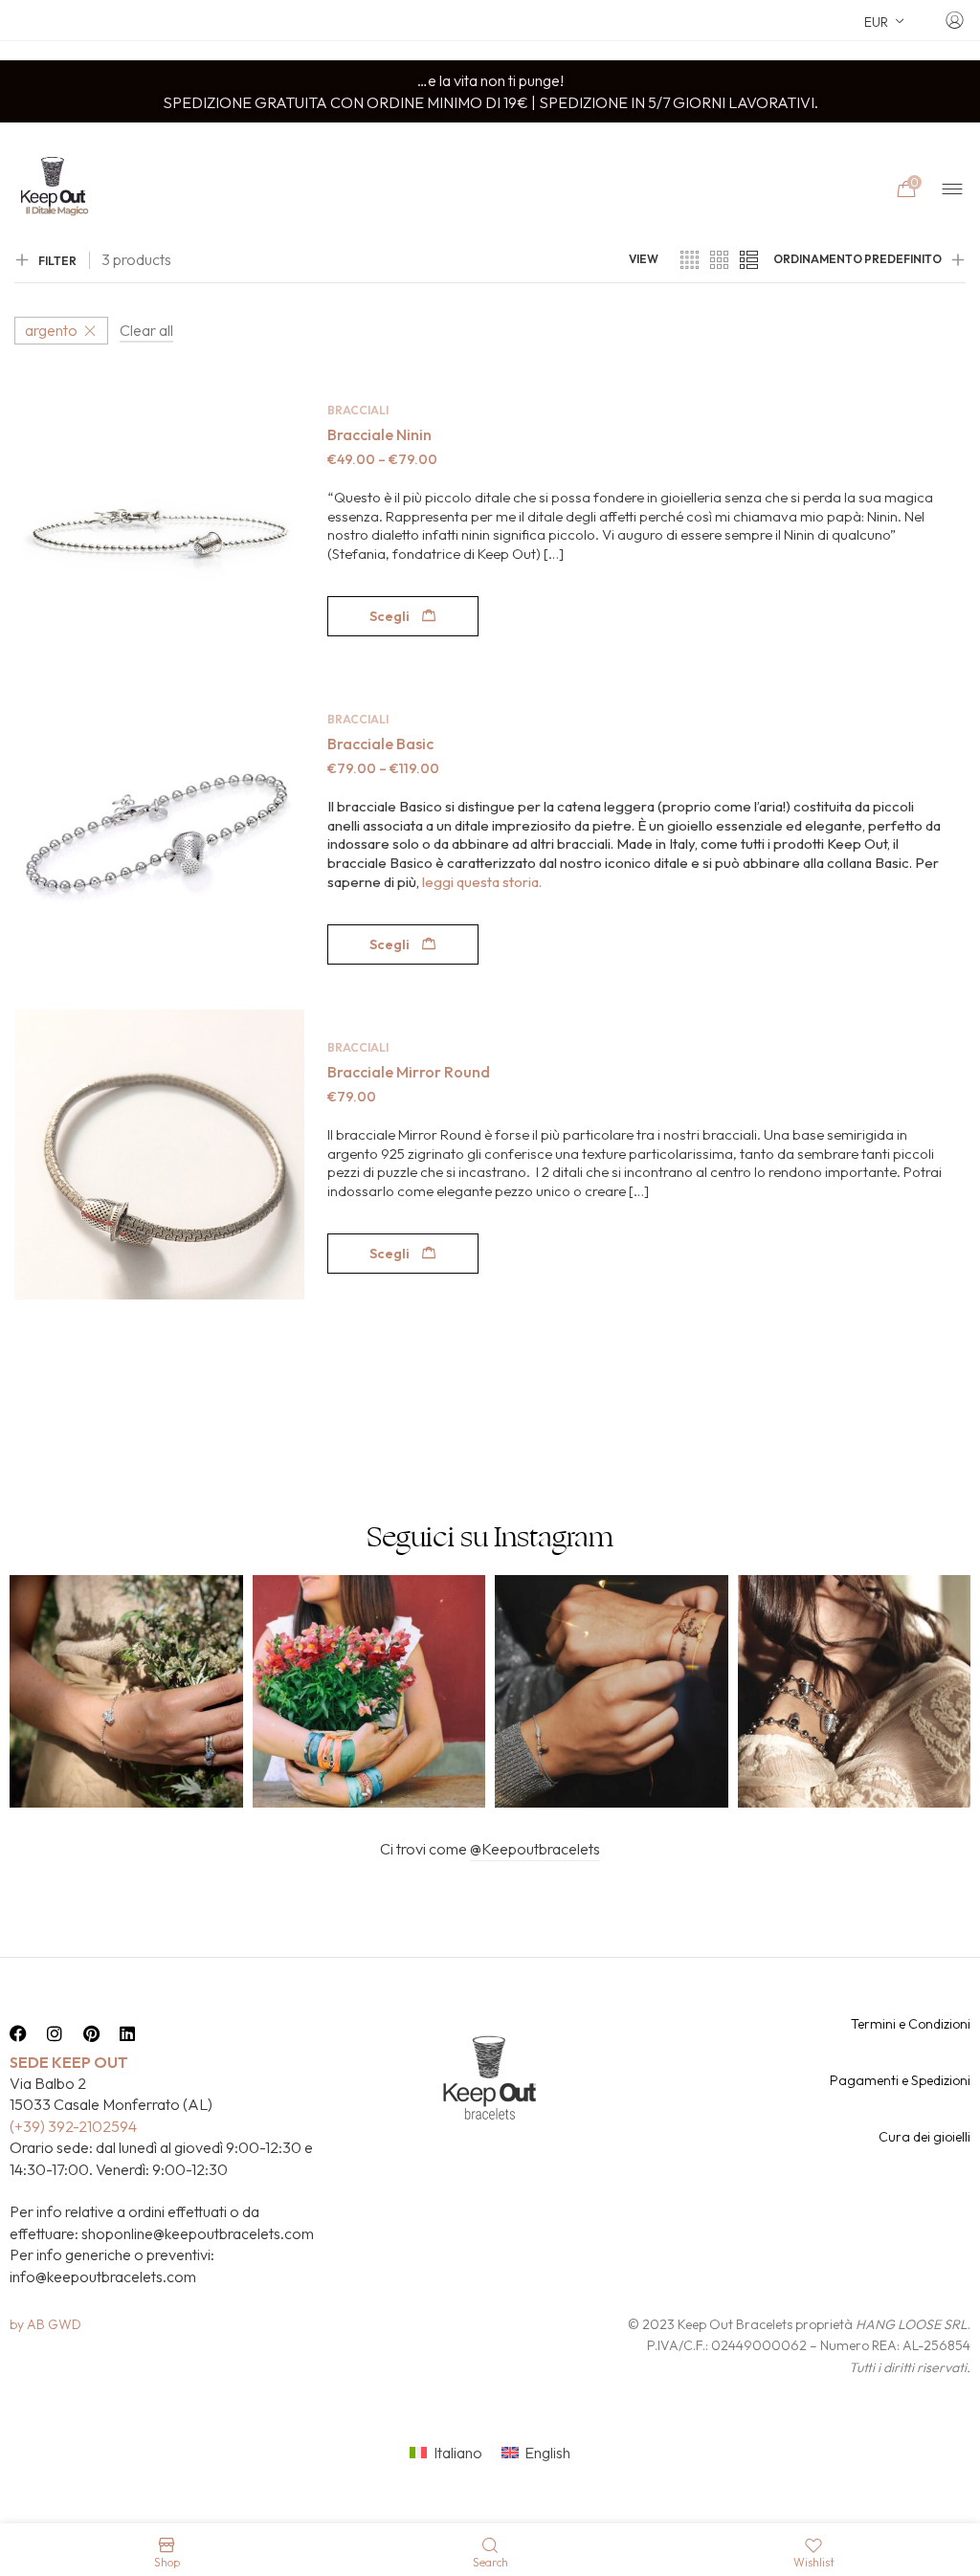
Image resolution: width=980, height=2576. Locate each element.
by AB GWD (45, 2324)
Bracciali (358, 410)
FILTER (57, 261)
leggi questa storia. (482, 882)
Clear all (146, 330)
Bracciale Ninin (379, 434)
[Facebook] (18, 2033)
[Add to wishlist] (284, 402)
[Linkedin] (127, 2033)
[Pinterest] (91, 2033)
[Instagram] (55, 2033)
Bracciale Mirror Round (409, 1072)
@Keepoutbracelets (535, 1849)
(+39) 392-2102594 (73, 2126)
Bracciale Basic (380, 744)
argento (51, 330)
